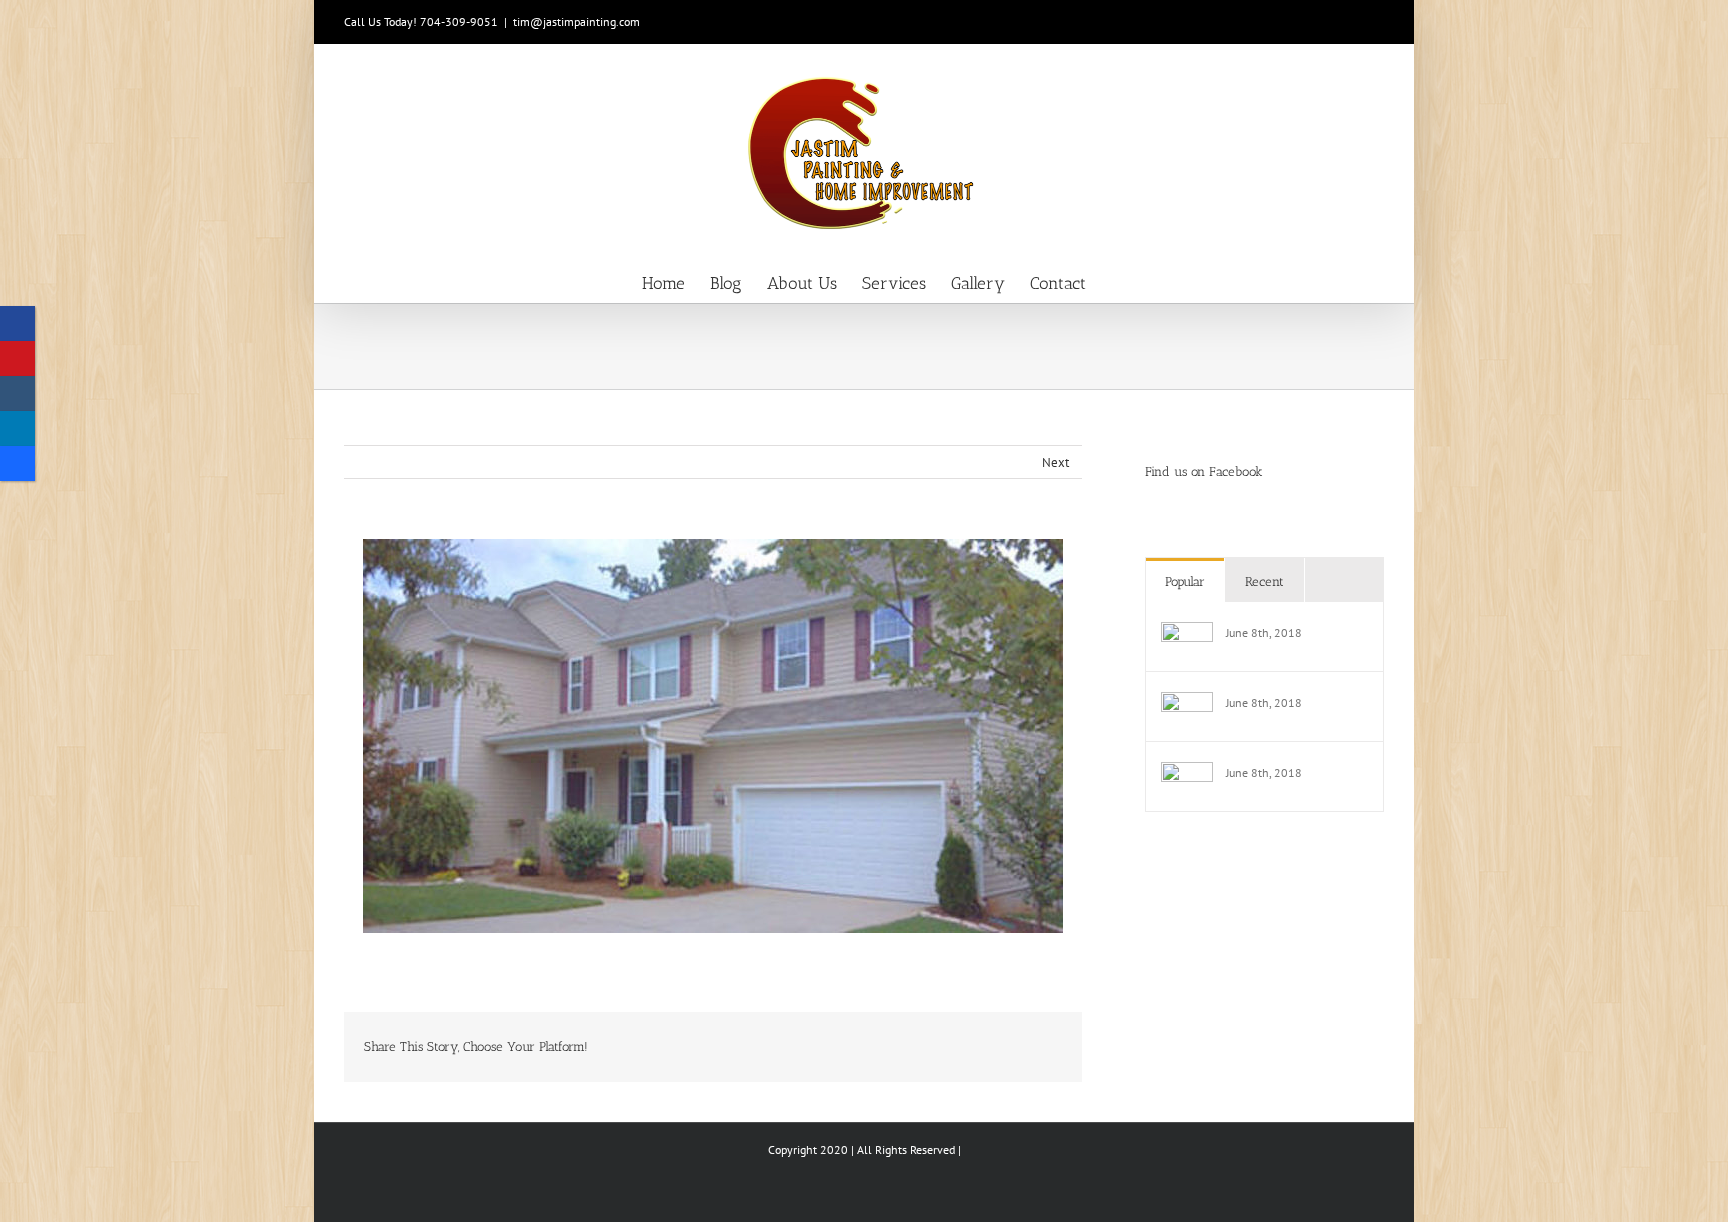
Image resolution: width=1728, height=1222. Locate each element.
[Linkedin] (17, 428)
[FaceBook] (17, 323)
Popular (1185, 581)
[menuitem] (676, 282)
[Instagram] (17, 393)
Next (1055, 462)
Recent (1264, 581)
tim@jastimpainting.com (576, 21)
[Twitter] (17, 463)
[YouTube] (17, 358)
